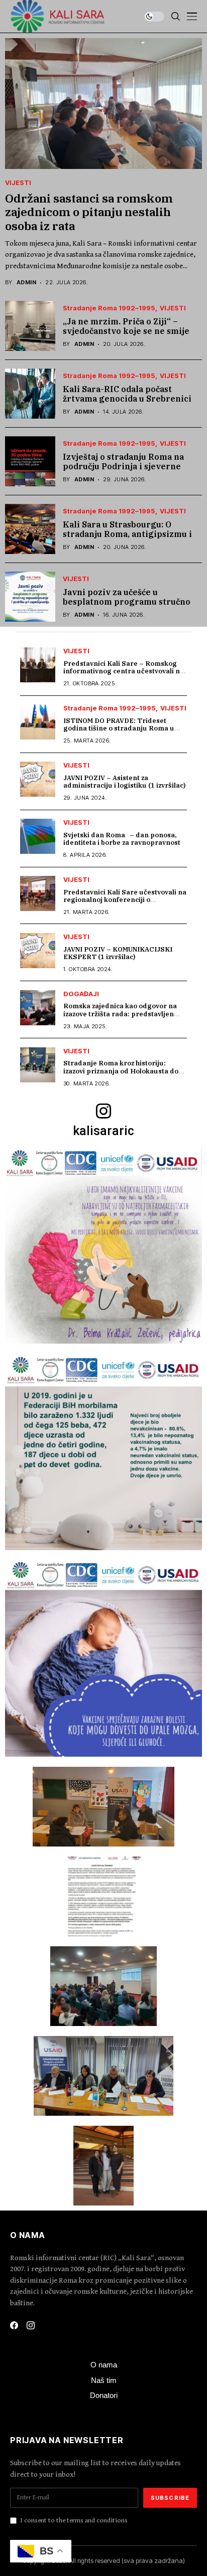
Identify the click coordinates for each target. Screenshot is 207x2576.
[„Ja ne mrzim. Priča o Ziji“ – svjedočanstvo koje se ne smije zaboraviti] (30, 326)
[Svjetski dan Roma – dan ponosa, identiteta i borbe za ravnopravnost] (38, 836)
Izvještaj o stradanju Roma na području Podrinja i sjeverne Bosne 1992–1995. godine (123, 466)
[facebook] (14, 2325)
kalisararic (103, 1131)
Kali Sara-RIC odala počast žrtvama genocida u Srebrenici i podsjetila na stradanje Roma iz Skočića (130, 404)
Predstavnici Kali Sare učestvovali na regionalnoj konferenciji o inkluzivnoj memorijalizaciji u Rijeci (125, 900)
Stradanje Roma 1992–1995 (109, 308)
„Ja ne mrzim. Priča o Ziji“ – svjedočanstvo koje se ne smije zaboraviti (126, 331)
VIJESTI (18, 183)
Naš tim (104, 2380)
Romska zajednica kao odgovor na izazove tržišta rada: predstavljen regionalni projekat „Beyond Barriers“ (120, 1018)
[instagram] (103, 1113)
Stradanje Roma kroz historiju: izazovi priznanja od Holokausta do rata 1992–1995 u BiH (121, 1071)
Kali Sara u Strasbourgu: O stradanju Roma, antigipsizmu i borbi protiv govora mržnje (127, 534)
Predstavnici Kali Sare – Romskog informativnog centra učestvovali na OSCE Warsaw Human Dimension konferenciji (124, 675)
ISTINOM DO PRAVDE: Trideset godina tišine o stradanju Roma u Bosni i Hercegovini (119, 728)
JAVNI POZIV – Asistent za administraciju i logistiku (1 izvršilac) (124, 782)
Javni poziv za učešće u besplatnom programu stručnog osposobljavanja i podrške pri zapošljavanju (129, 607)
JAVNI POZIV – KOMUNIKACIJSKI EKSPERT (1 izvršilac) (118, 953)
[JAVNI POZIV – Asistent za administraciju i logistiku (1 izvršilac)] (38, 779)
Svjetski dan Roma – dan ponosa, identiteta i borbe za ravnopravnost (122, 839)
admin (26, 283)
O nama (104, 2365)
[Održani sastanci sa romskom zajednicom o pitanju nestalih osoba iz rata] (103, 104)
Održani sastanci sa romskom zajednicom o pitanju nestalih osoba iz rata (89, 212)
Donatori (104, 2395)
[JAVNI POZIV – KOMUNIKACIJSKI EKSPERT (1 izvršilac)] (38, 951)
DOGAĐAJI (81, 994)
